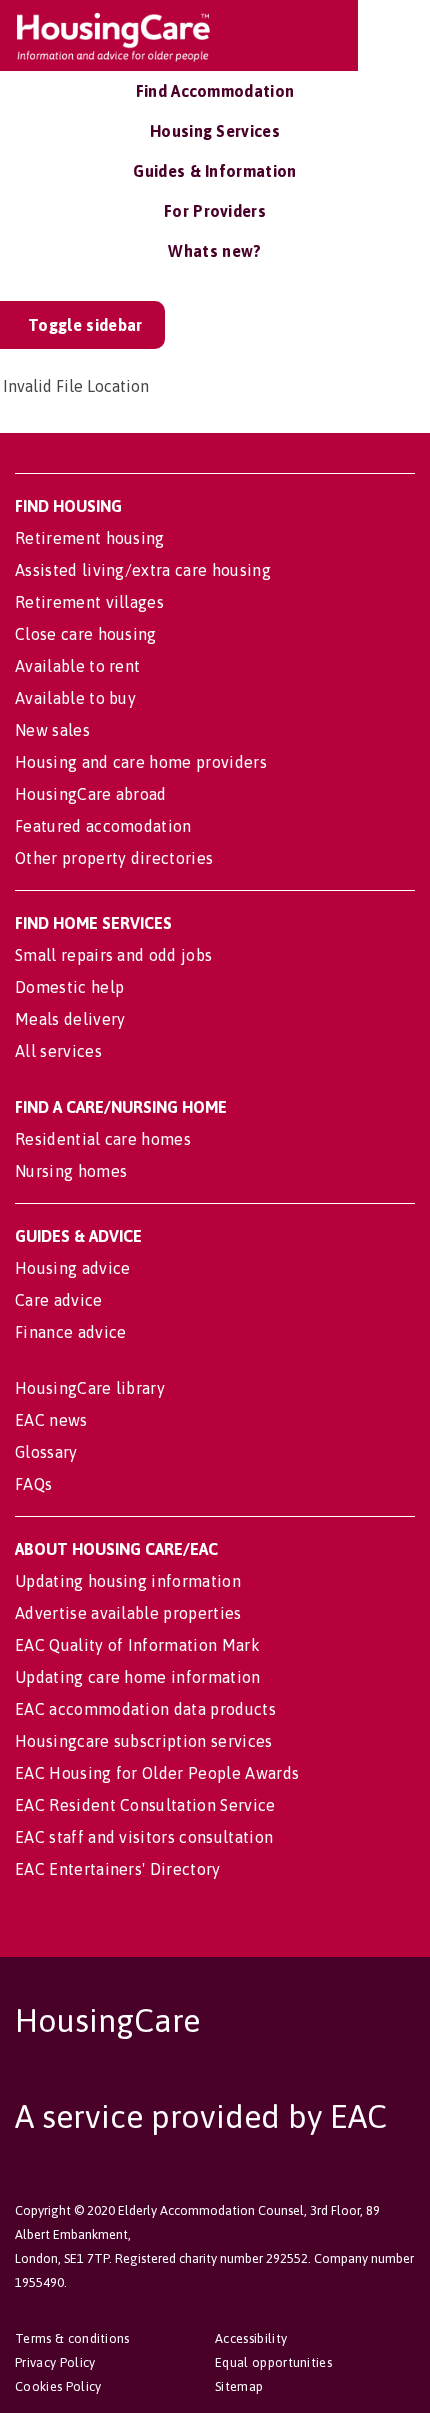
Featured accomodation (103, 826)
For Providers (215, 211)
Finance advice (70, 1332)
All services (58, 1051)
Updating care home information (138, 1677)
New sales (52, 730)
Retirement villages (89, 602)
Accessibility (251, 2338)
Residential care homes (103, 1139)
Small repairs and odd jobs (113, 955)
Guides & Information (214, 171)
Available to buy (75, 698)
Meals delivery (70, 1019)
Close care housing (86, 634)
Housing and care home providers (141, 762)
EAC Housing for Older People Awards (157, 1773)
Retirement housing (90, 538)
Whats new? (214, 251)
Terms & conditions (72, 2338)
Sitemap (239, 2386)
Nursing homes (71, 1171)
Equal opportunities (273, 2362)
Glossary (46, 1452)
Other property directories (114, 858)
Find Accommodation (215, 91)
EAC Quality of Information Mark (137, 1645)
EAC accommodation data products (145, 1709)
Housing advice (72, 1268)
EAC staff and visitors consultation (144, 1837)
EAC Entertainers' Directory (118, 1869)
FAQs (33, 1484)
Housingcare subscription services (144, 1741)
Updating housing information (128, 1581)
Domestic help (69, 987)
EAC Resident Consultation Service (145, 1805)
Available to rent (77, 666)
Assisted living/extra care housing (143, 570)
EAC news (51, 1420)
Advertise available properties (128, 1613)
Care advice (59, 1300)
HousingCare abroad (91, 794)
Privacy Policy (55, 2362)
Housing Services (215, 131)
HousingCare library (90, 1388)
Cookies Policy (58, 2386)
